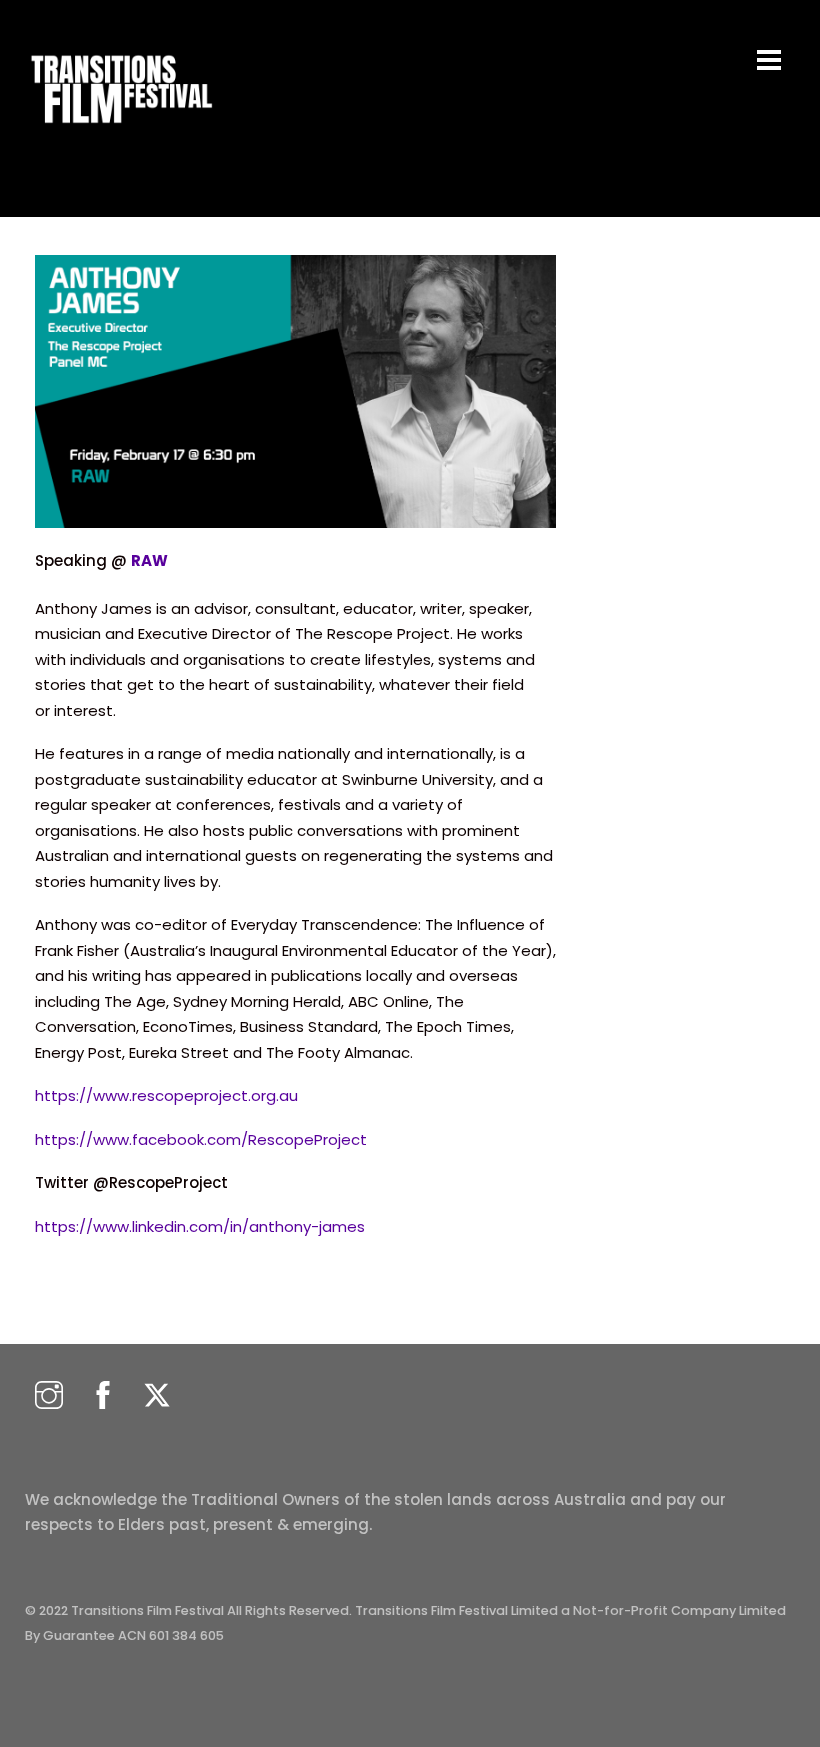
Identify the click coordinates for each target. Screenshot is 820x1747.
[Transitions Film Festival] (120, 133)
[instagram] (49, 1396)
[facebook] (103, 1396)
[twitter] (157, 1396)
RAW (149, 560)
